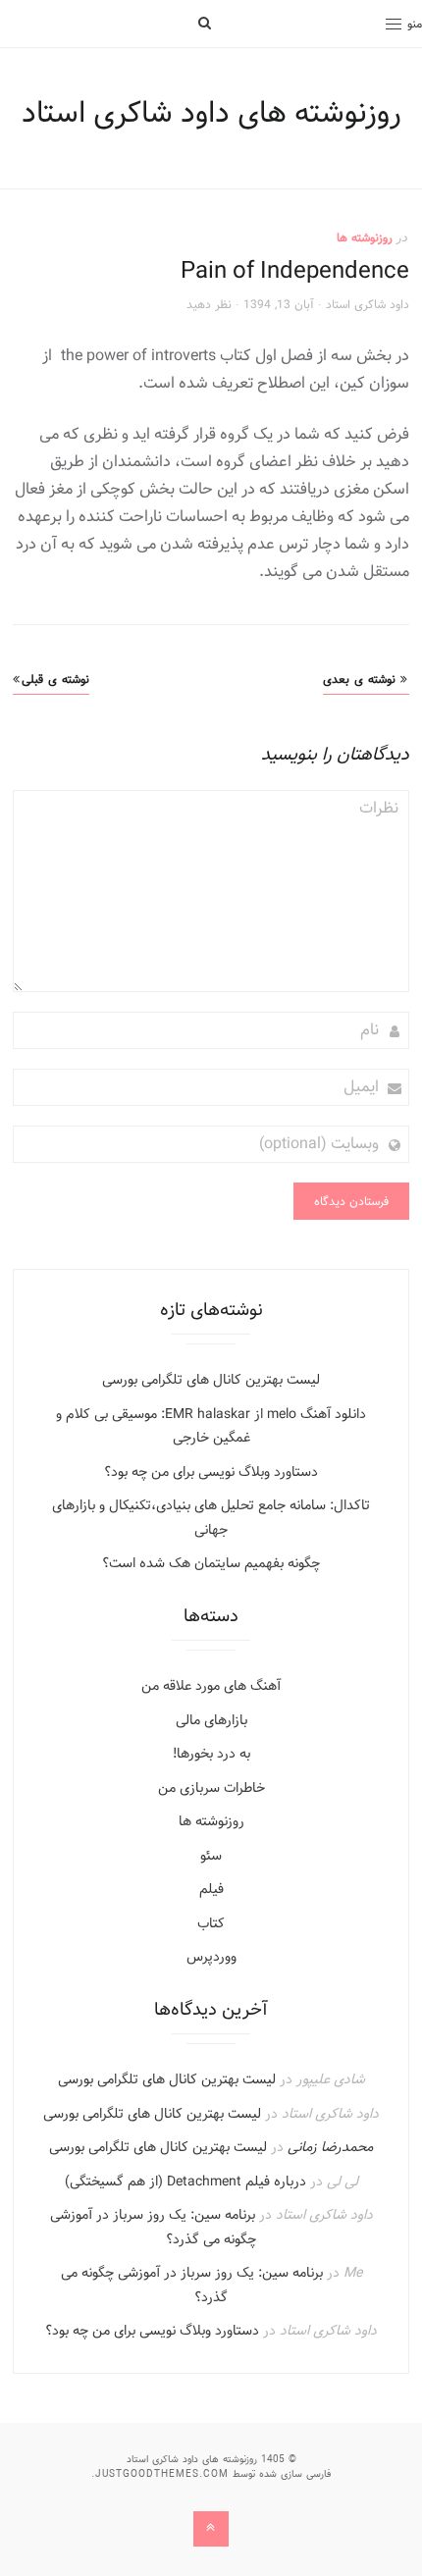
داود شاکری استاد (368, 304)
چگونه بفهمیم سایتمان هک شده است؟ (211, 1563)
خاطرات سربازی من (211, 1788)
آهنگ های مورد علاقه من (211, 1686)
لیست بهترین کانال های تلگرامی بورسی (211, 1380)
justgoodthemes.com (162, 2474)
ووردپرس (211, 1957)
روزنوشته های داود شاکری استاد (211, 113)
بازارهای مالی (211, 1720)
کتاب (211, 1923)
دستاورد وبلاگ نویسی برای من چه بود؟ (211, 1472)
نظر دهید (209, 304)
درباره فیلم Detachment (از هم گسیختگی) (185, 2182)
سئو (211, 1856)
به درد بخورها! (211, 1754)
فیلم (211, 1889)
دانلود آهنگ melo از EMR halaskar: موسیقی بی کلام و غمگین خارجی (211, 1426)
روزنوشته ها (365, 237)
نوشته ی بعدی (359, 679)
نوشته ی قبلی (55, 679)
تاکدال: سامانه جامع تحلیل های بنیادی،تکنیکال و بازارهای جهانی (211, 1518)
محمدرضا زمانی (330, 2147)
